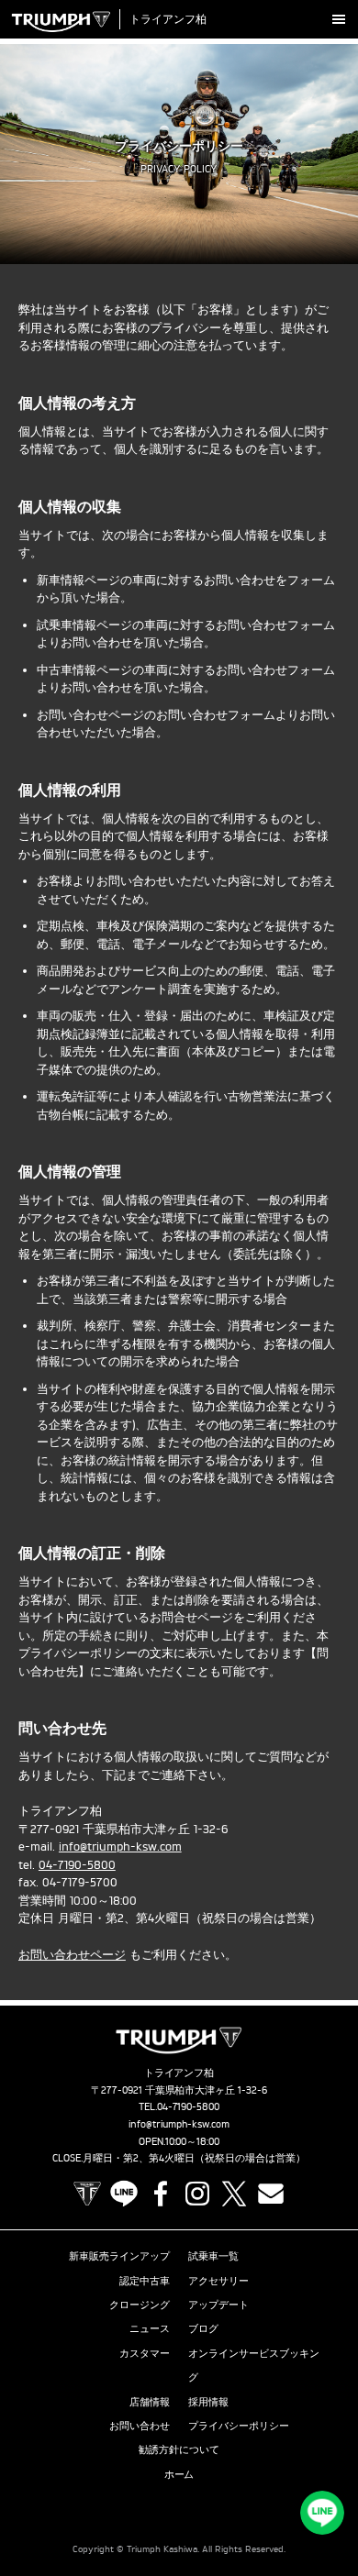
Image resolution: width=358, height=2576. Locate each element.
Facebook (161, 2194)
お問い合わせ (140, 2426)
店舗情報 (150, 2402)
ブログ (203, 2328)
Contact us (271, 2194)
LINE (124, 2194)
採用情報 (208, 2402)
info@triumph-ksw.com (120, 1846)
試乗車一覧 (213, 2256)
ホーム (179, 2474)
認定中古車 (145, 2281)
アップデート (218, 2305)
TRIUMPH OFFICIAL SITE (87, 2194)
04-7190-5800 (77, 1864)
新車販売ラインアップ (119, 2256)
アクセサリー (218, 2281)
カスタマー (145, 2353)
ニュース (150, 2328)
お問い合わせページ (72, 1954)
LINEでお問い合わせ (322, 2513)
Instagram (197, 2194)
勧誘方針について (179, 2449)
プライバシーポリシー (239, 2426)
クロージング (140, 2305)
